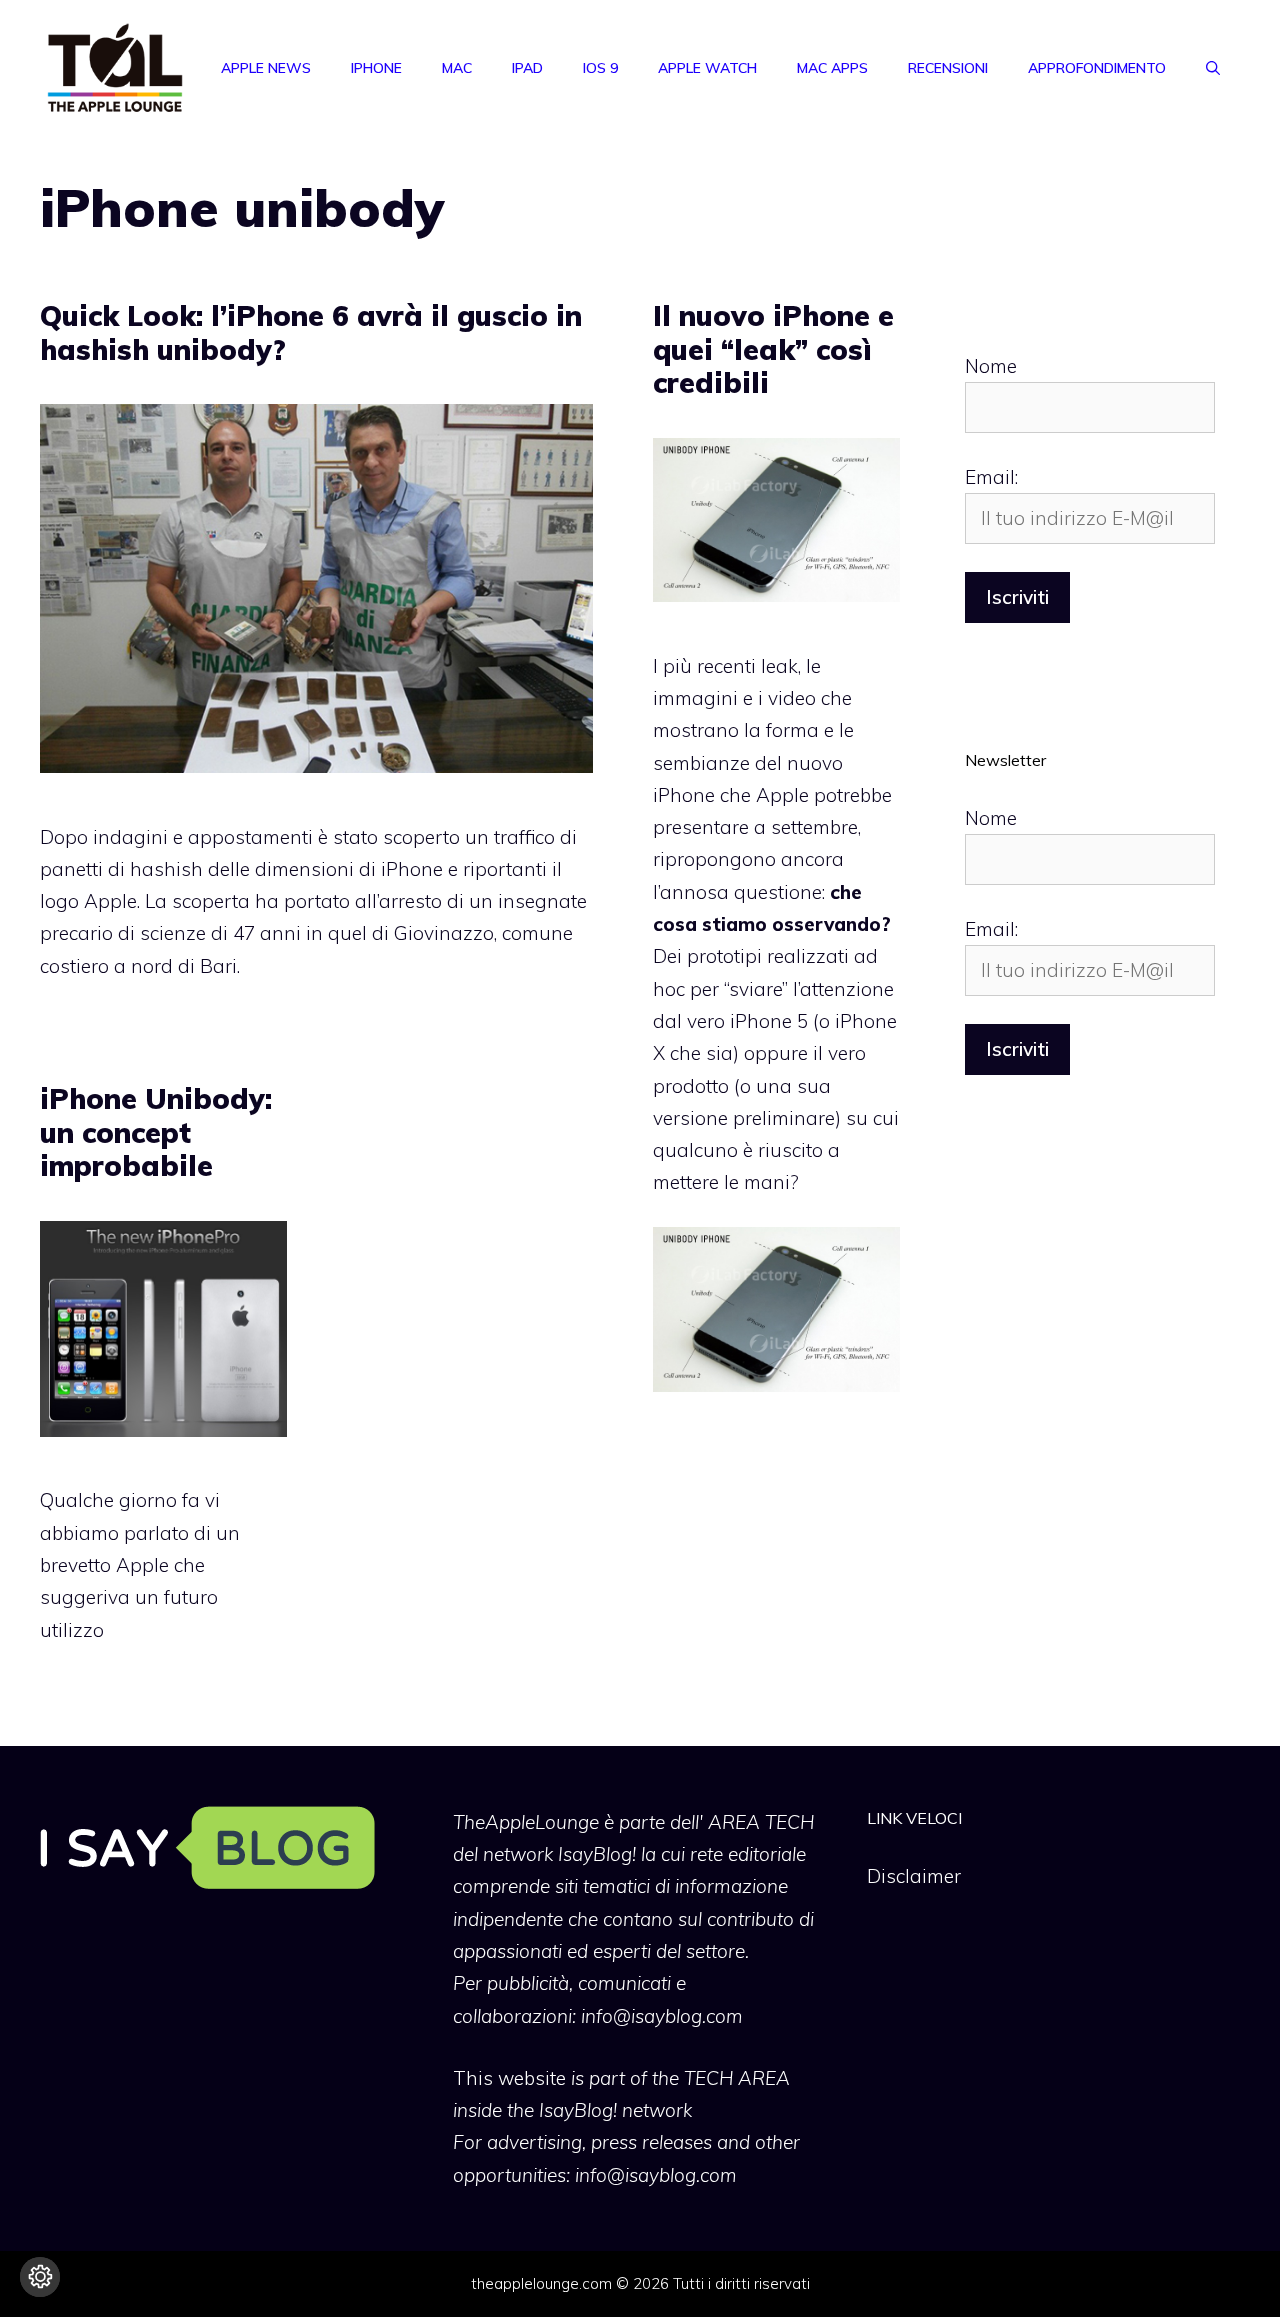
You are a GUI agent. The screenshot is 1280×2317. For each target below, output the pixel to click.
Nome (991, 366)
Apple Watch (707, 68)
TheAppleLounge (526, 1822)
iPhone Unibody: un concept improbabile (156, 1132)
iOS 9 (600, 68)
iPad (527, 68)
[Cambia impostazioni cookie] (40, 2277)
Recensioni (948, 68)
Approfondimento (1097, 68)
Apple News (266, 68)
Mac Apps (832, 68)
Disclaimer (914, 1876)
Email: (991, 477)
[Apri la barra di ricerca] (1213, 68)
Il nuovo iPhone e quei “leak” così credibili (773, 349)
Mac (457, 68)
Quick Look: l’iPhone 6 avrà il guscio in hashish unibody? (311, 332)
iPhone (376, 68)
